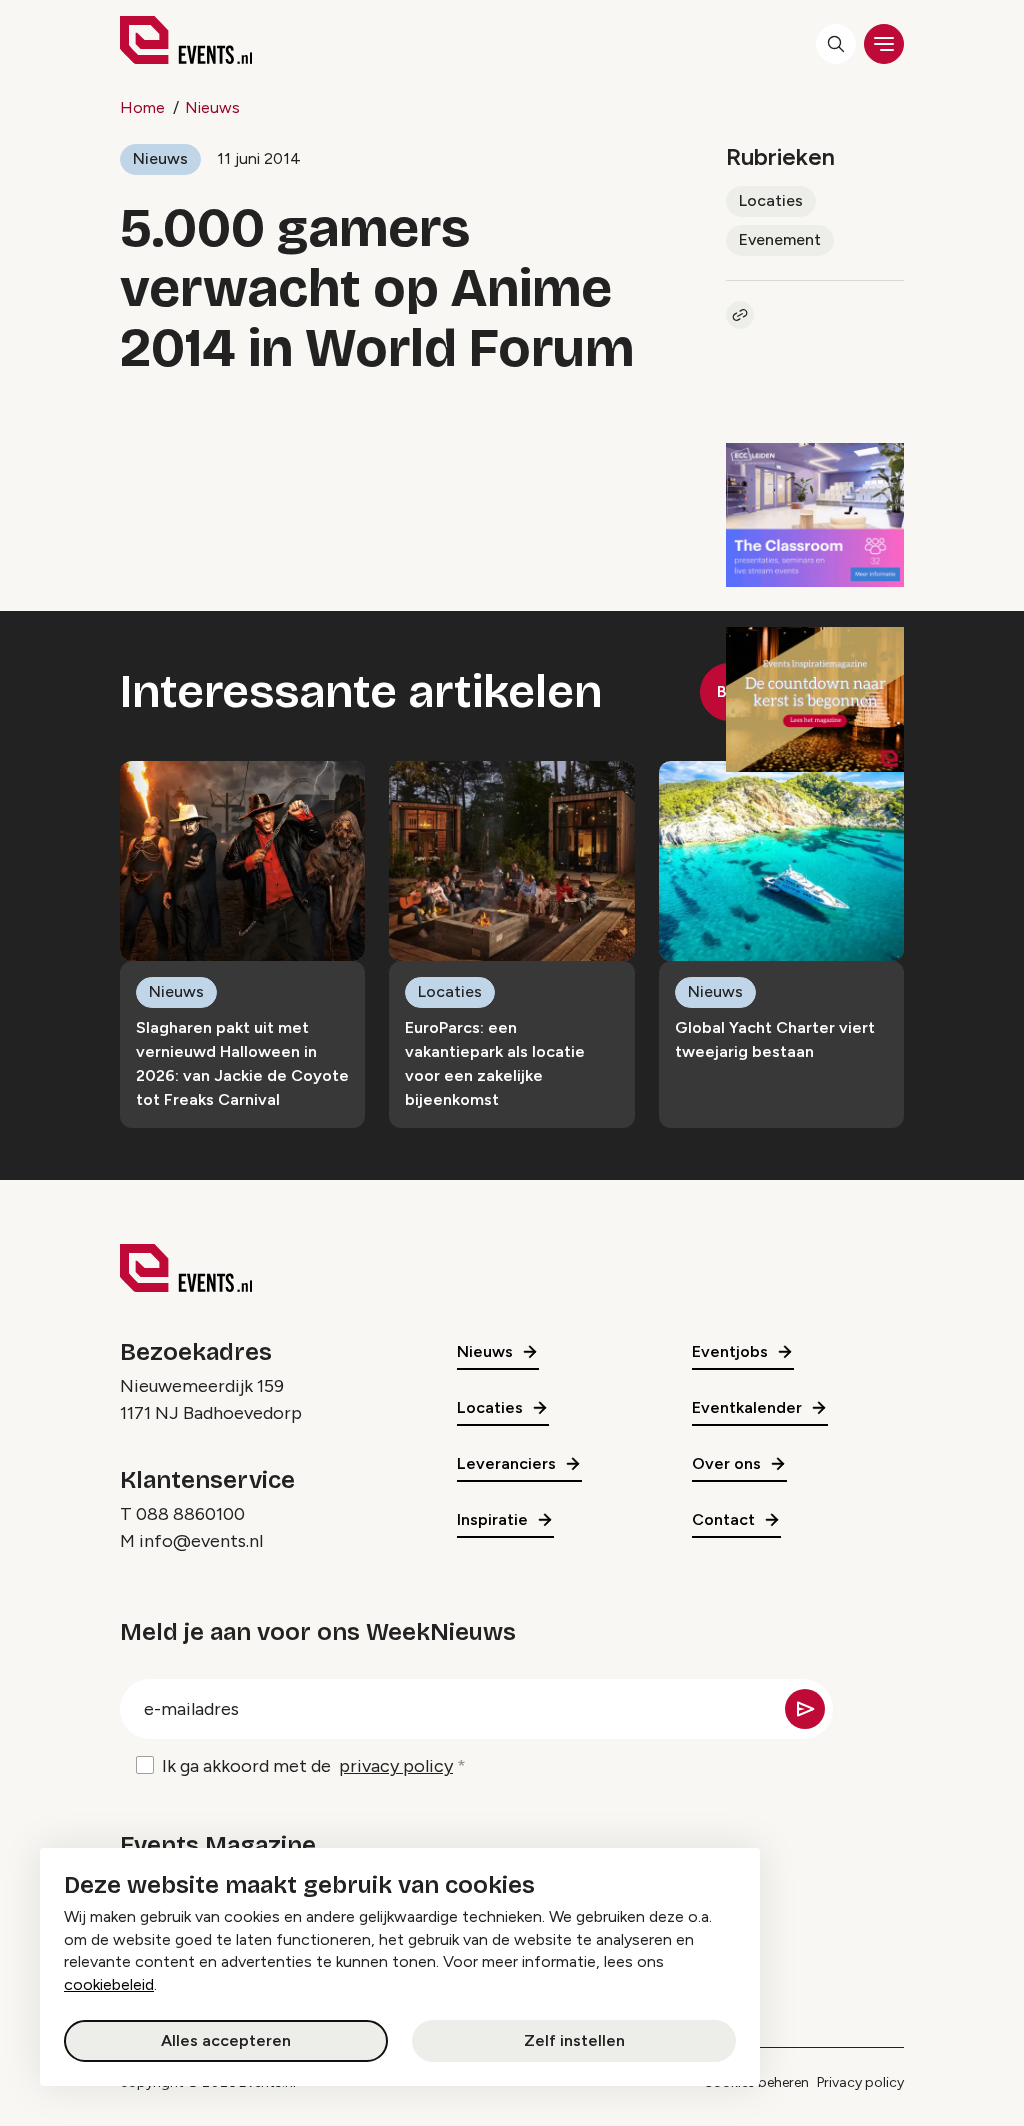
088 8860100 (190, 1514)
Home (142, 107)
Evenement (780, 239)
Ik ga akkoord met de (307, 1766)
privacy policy (396, 1766)
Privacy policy (860, 2082)
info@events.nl (201, 1541)
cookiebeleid (109, 1984)
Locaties (771, 200)
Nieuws (212, 107)
